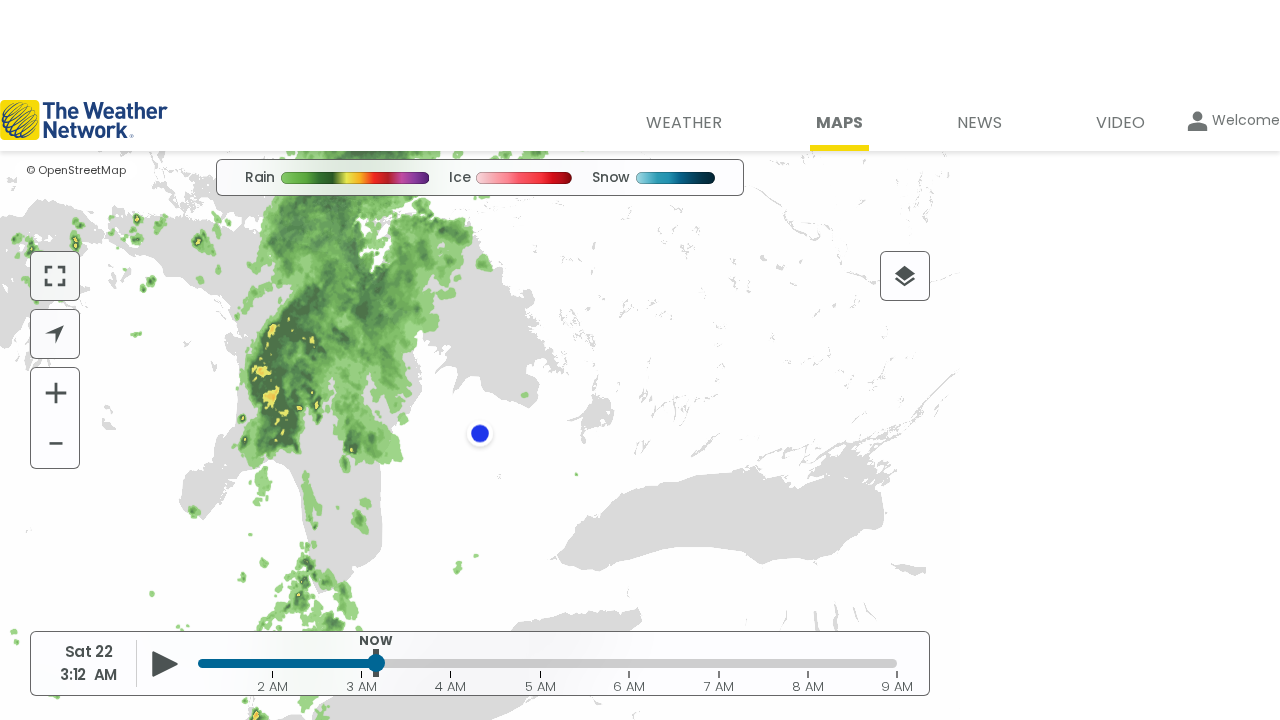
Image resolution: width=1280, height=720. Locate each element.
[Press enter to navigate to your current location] (55, 334)
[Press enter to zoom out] (56, 443)
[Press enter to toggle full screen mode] (55, 276)
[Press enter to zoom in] (56, 393)
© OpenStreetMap (76, 170)
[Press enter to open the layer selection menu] (905, 276)
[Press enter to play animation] (165, 664)
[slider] (376, 663)
